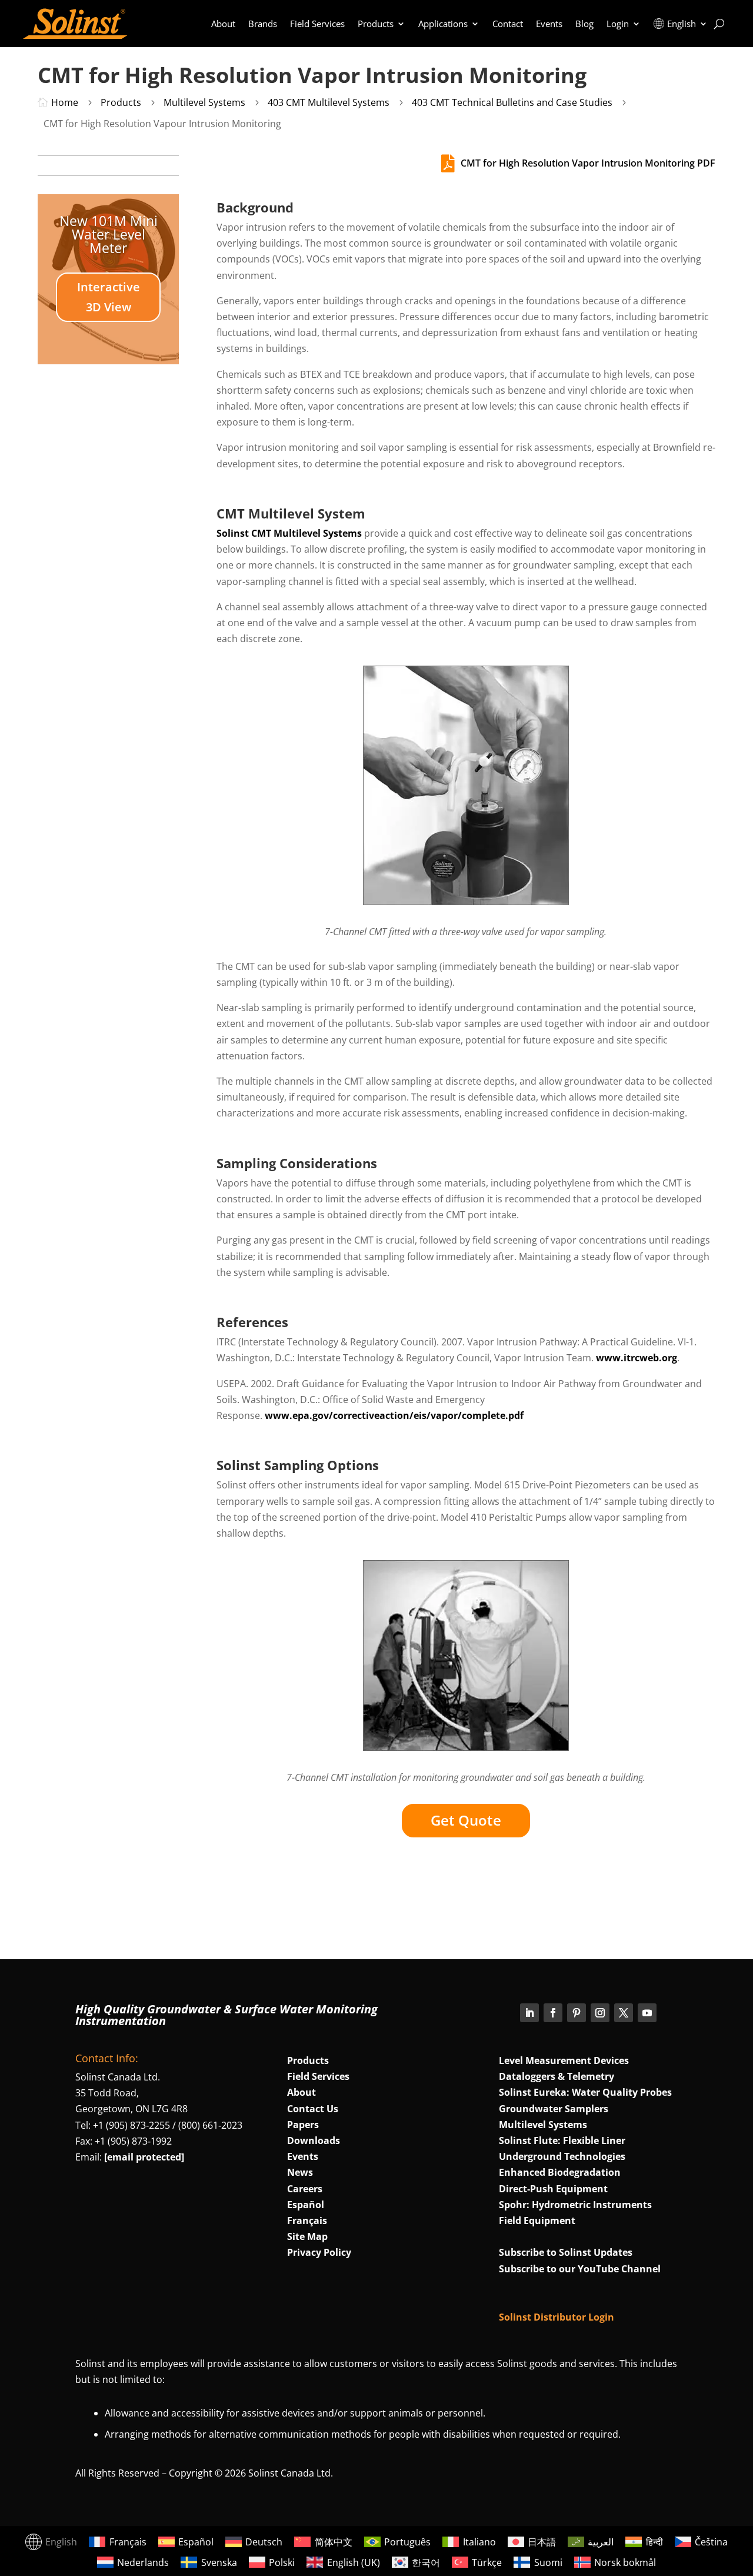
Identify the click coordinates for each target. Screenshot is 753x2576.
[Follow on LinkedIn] (529, 2013)
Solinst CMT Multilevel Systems (289, 533)
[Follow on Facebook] (553, 2013)
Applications (443, 24)
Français (307, 2221)
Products (376, 24)
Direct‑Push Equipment (553, 2189)
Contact (508, 24)
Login (618, 24)
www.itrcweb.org (637, 1358)
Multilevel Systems (543, 2125)
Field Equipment (537, 2221)
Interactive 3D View (109, 297)
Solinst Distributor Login (557, 2317)
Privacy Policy (319, 2252)
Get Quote (466, 1820)
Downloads (314, 2140)
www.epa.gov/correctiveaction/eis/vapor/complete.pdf (394, 1415)
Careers (305, 2189)
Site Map (307, 2236)
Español (306, 2205)
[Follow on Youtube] (647, 2013)
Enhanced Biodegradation (560, 2172)
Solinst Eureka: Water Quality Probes (585, 2092)
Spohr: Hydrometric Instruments (575, 2205)
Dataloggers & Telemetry (557, 2076)
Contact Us (313, 2109)
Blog (584, 24)
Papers (303, 2125)
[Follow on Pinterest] (577, 2013)
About (223, 24)
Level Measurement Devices (564, 2060)
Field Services (317, 24)
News (300, 2172)
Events (549, 24)
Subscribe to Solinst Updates (566, 2252)
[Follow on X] (624, 2013)
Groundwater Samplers (554, 2109)
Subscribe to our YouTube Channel (580, 2269)
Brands (263, 24)
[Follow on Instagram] (600, 2013)
